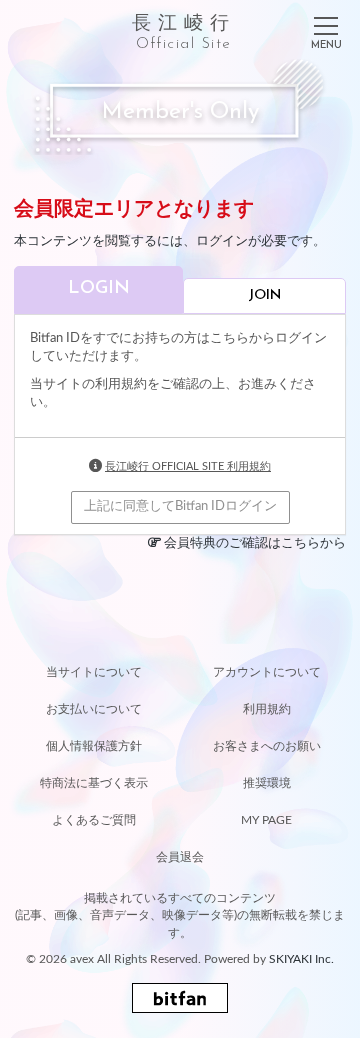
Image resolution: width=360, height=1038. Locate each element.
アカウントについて (267, 672)
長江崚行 (184, 32)
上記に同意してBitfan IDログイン (180, 506)
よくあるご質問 (94, 820)
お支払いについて (94, 709)
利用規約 (267, 709)
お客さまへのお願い (267, 746)
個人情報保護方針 (94, 746)
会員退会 (180, 857)
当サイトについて (94, 672)
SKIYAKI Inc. (301, 959)
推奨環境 (267, 783)
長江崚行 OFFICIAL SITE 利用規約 (188, 466)
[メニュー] (326, 29)
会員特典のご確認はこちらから (255, 543)
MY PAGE (266, 820)
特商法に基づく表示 (94, 783)
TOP (180, 632)
